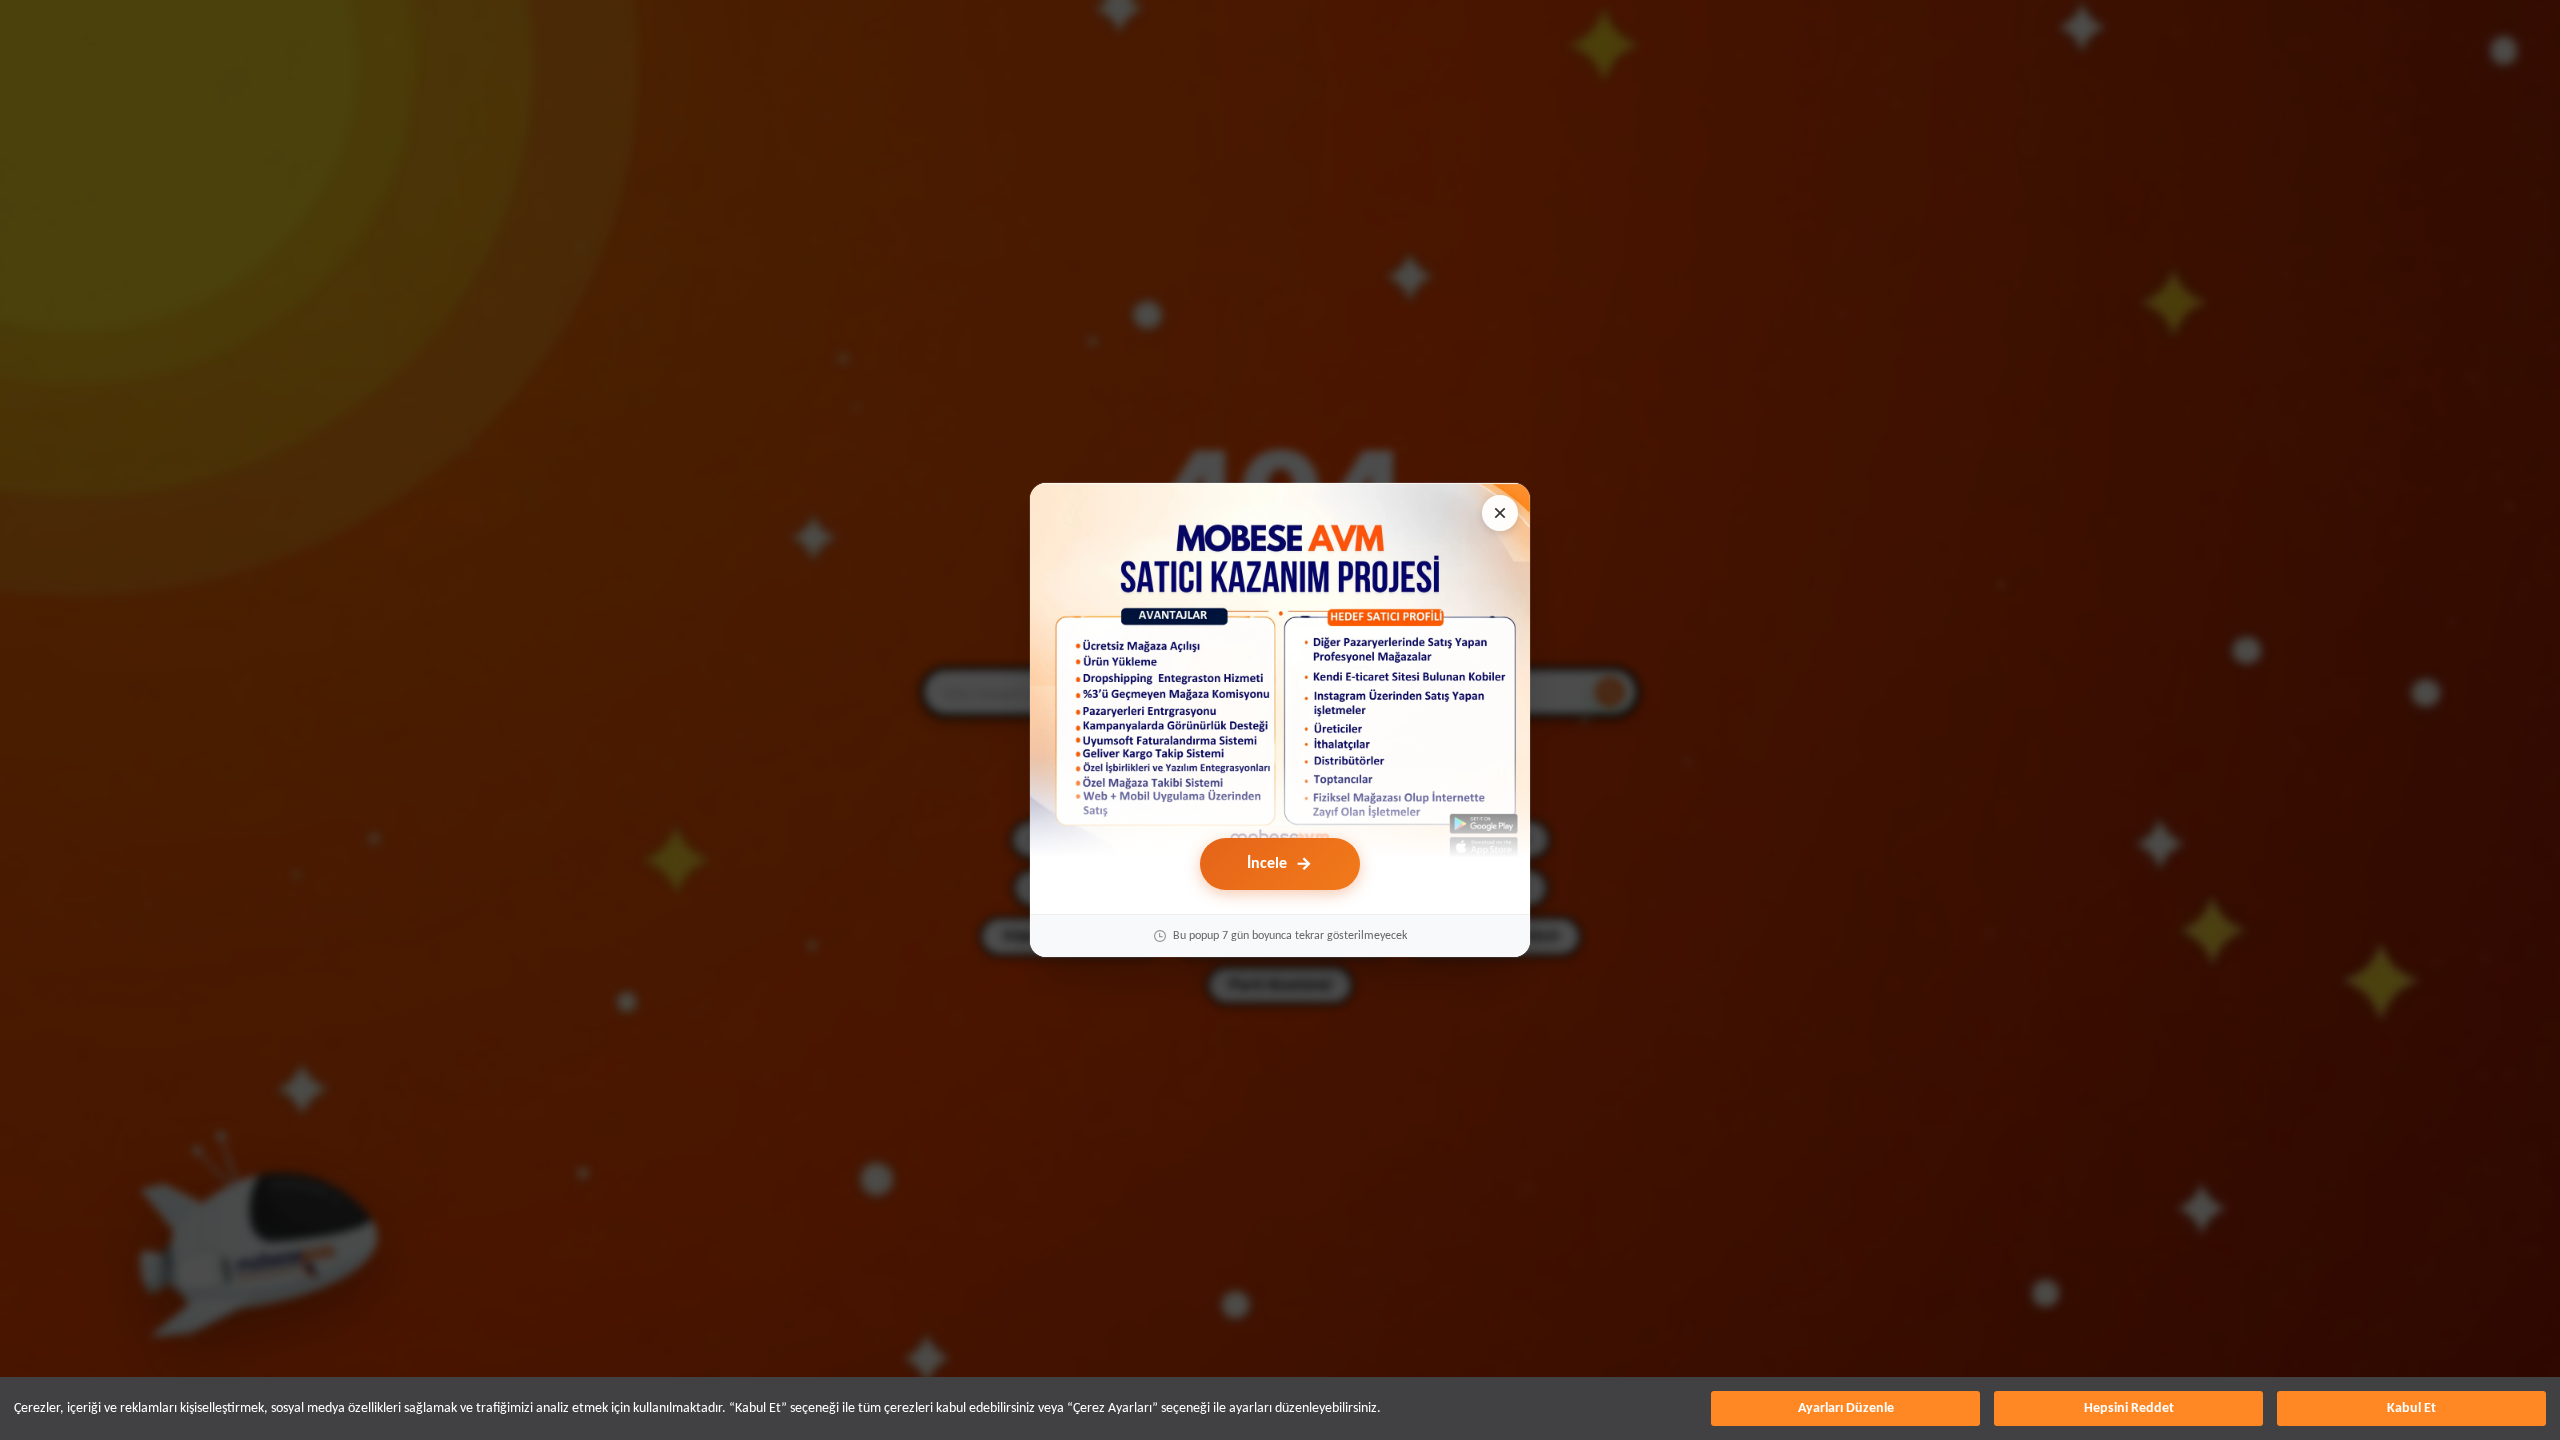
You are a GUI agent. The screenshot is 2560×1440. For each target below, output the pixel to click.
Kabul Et (2411, 1408)
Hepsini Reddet (2129, 1408)
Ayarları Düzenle (1846, 1408)
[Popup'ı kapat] (1500, 513)
